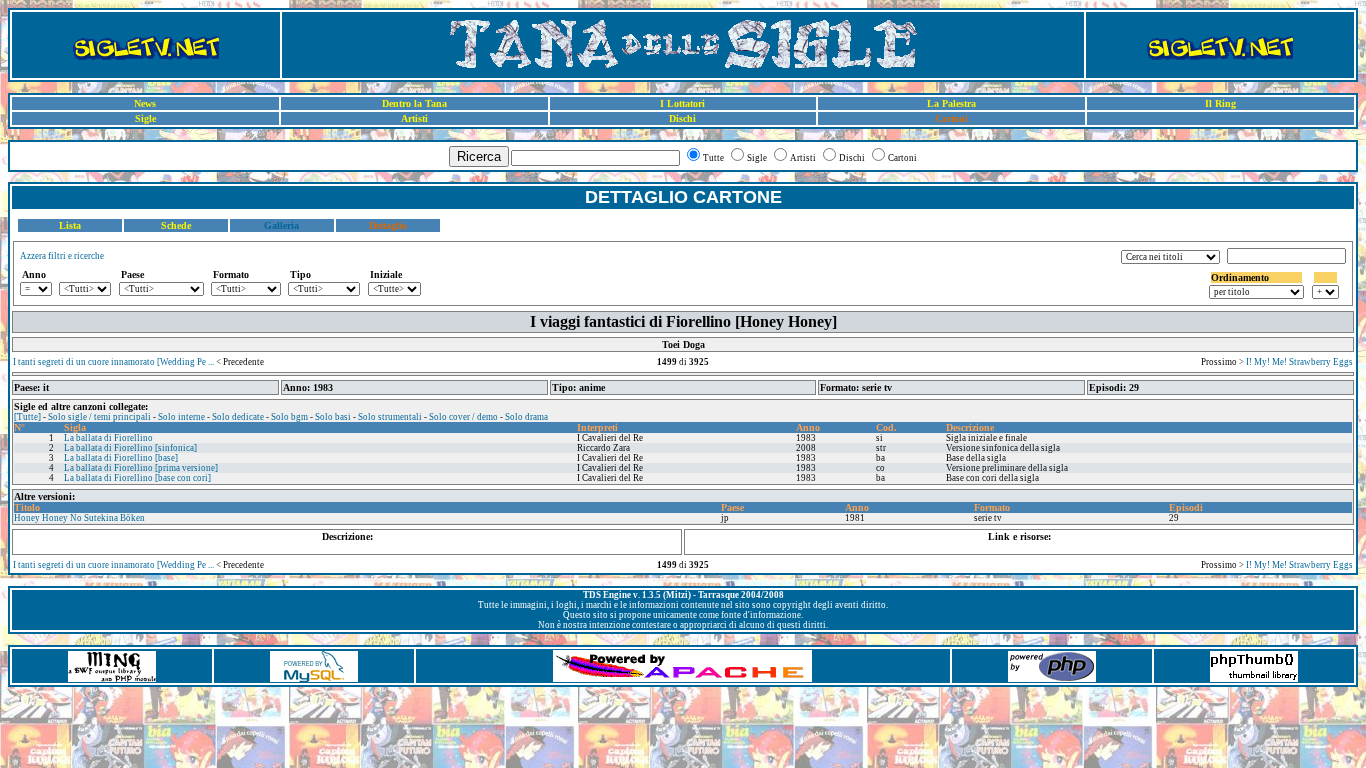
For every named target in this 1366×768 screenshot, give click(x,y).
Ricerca (479, 156)
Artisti (414, 118)
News (145, 103)
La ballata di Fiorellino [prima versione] (141, 468)
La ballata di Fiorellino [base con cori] (137, 478)
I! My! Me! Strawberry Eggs (1299, 362)
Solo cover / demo (463, 417)
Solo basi (333, 417)
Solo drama (526, 417)
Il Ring (1220, 103)
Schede (176, 225)
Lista (70, 225)
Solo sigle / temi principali (99, 417)
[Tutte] (27, 417)
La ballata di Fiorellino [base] (121, 458)
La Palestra (951, 103)
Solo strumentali (390, 417)
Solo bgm (289, 417)
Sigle (145, 118)
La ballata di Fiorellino (108, 438)
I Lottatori (682, 103)
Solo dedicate (238, 417)
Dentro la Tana (414, 103)
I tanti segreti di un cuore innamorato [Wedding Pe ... (113, 362)
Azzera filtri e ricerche (62, 256)
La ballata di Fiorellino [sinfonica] (130, 448)
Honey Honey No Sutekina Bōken (79, 518)
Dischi (682, 118)
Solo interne (181, 417)
